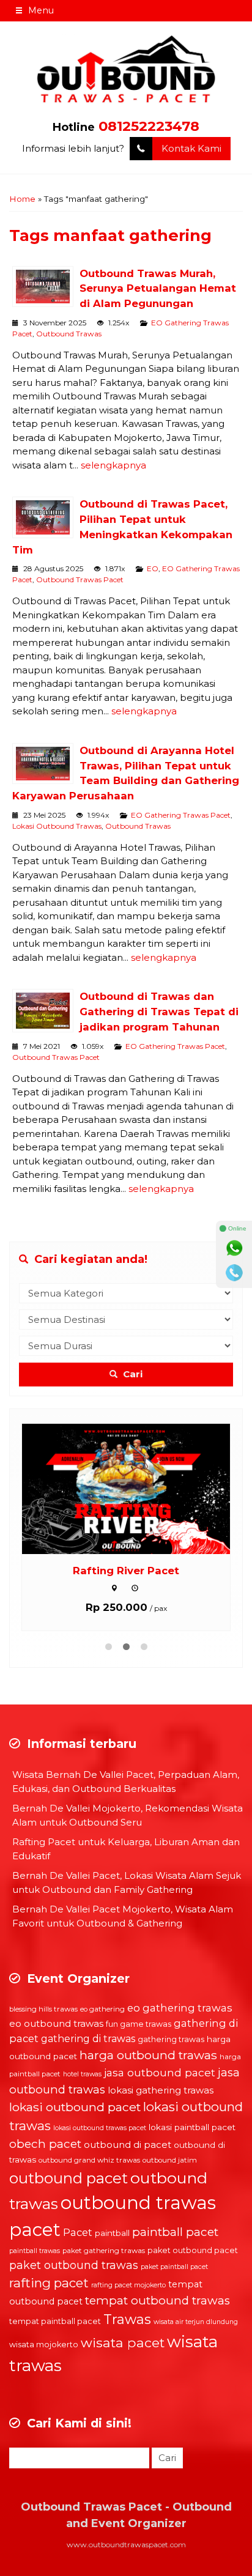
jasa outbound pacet (160, 2072)
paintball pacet (175, 2232)
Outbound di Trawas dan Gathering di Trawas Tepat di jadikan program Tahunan (159, 1012)
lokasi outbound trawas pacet (100, 2128)
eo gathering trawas (180, 2008)
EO (153, 568)
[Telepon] (234, 1273)
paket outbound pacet (193, 2250)
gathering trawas (171, 2039)
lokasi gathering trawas (161, 2090)
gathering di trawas (88, 2039)
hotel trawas (82, 2074)
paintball (112, 2233)
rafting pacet (49, 2283)
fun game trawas (139, 2024)
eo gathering (102, 2009)
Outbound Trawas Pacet (80, 579)
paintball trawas (35, 2251)
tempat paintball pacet (55, 2321)
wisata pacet (123, 2342)
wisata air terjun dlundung (196, 2322)
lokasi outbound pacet (75, 2107)
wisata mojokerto (44, 2345)
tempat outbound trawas (157, 2300)
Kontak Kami (191, 148)
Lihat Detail (138, 1488)
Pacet (78, 2232)
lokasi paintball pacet (192, 2127)
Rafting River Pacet (126, 1571)
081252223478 (149, 126)
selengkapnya (113, 465)
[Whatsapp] (234, 1248)
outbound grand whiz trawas (89, 2160)
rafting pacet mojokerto (128, 2285)
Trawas (127, 2319)
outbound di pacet (128, 2145)
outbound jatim (170, 2160)
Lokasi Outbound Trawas (57, 826)
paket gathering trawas (104, 2251)
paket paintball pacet (174, 2267)
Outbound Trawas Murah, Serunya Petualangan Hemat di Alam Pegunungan (158, 289)
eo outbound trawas (56, 2023)
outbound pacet (69, 2178)
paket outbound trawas (74, 2265)
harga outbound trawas (148, 2055)
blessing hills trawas (43, 2009)
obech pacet (45, 2144)
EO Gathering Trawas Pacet (181, 815)
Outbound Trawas (69, 334)
